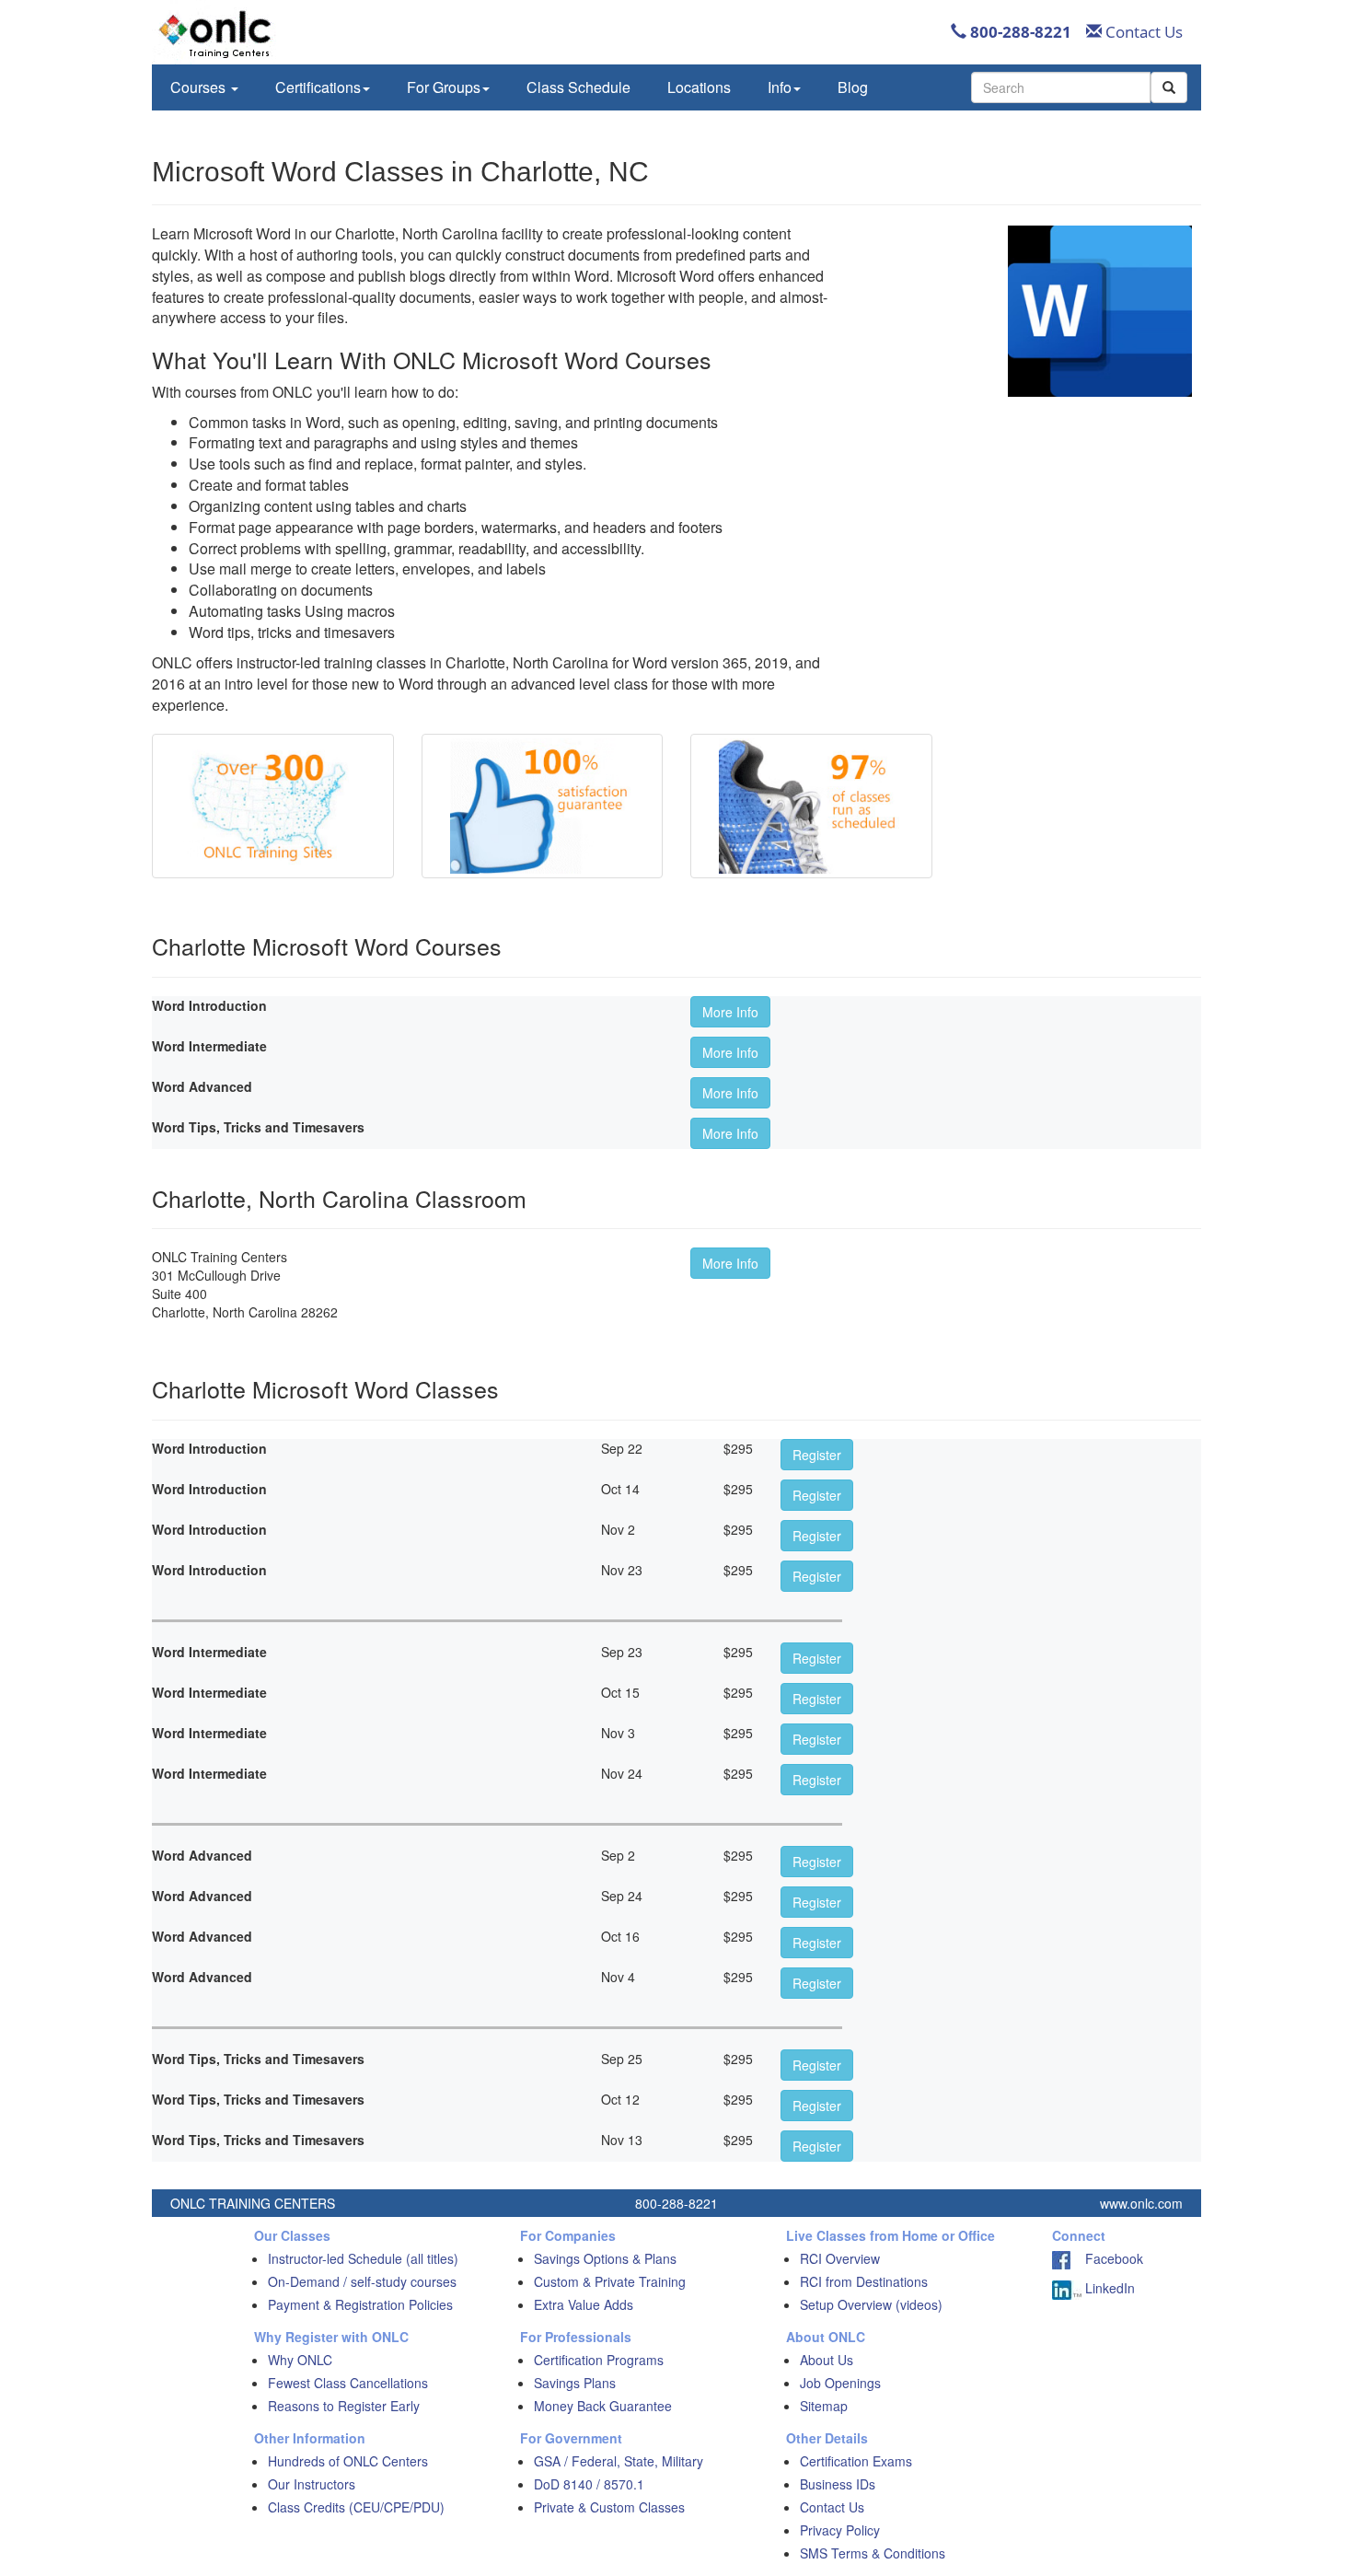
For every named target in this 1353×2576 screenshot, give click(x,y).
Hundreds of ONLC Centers (348, 2461)
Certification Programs (599, 2360)
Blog (853, 87)
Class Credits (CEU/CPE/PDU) (356, 2507)
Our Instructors (312, 2484)
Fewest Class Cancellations (348, 2383)
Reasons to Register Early (344, 2406)
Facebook (1107, 2258)
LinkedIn (1108, 2288)
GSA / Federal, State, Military (619, 2461)
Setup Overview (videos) (871, 2304)
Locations (699, 87)
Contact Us (1142, 32)
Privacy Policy (840, 2530)
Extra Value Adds (584, 2304)
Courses (200, 87)
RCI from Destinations (864, 2281)
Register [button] (817, 1455)
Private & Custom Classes (609, 2507)
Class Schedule (578, 87)
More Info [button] (730, 1012)
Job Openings (840, 2383)
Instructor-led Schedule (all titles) (363, 2258)
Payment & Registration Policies (360, 2304)
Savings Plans (575, 2383)
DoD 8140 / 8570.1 (589, 2484)
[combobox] (1061, 87)
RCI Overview (840, 2258)
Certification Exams (856, 2461)
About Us (827, 2360)
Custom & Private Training (610, 2281)
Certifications (318, 87)
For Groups (444, 87)
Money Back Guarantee (603, 2406)
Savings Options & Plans (605, 2258)
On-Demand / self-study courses (362, 2281)
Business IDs (838, 2484)
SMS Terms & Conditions (873, 2553)
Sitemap (824, 2406)
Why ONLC (300, 2360)
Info (780, 87)
